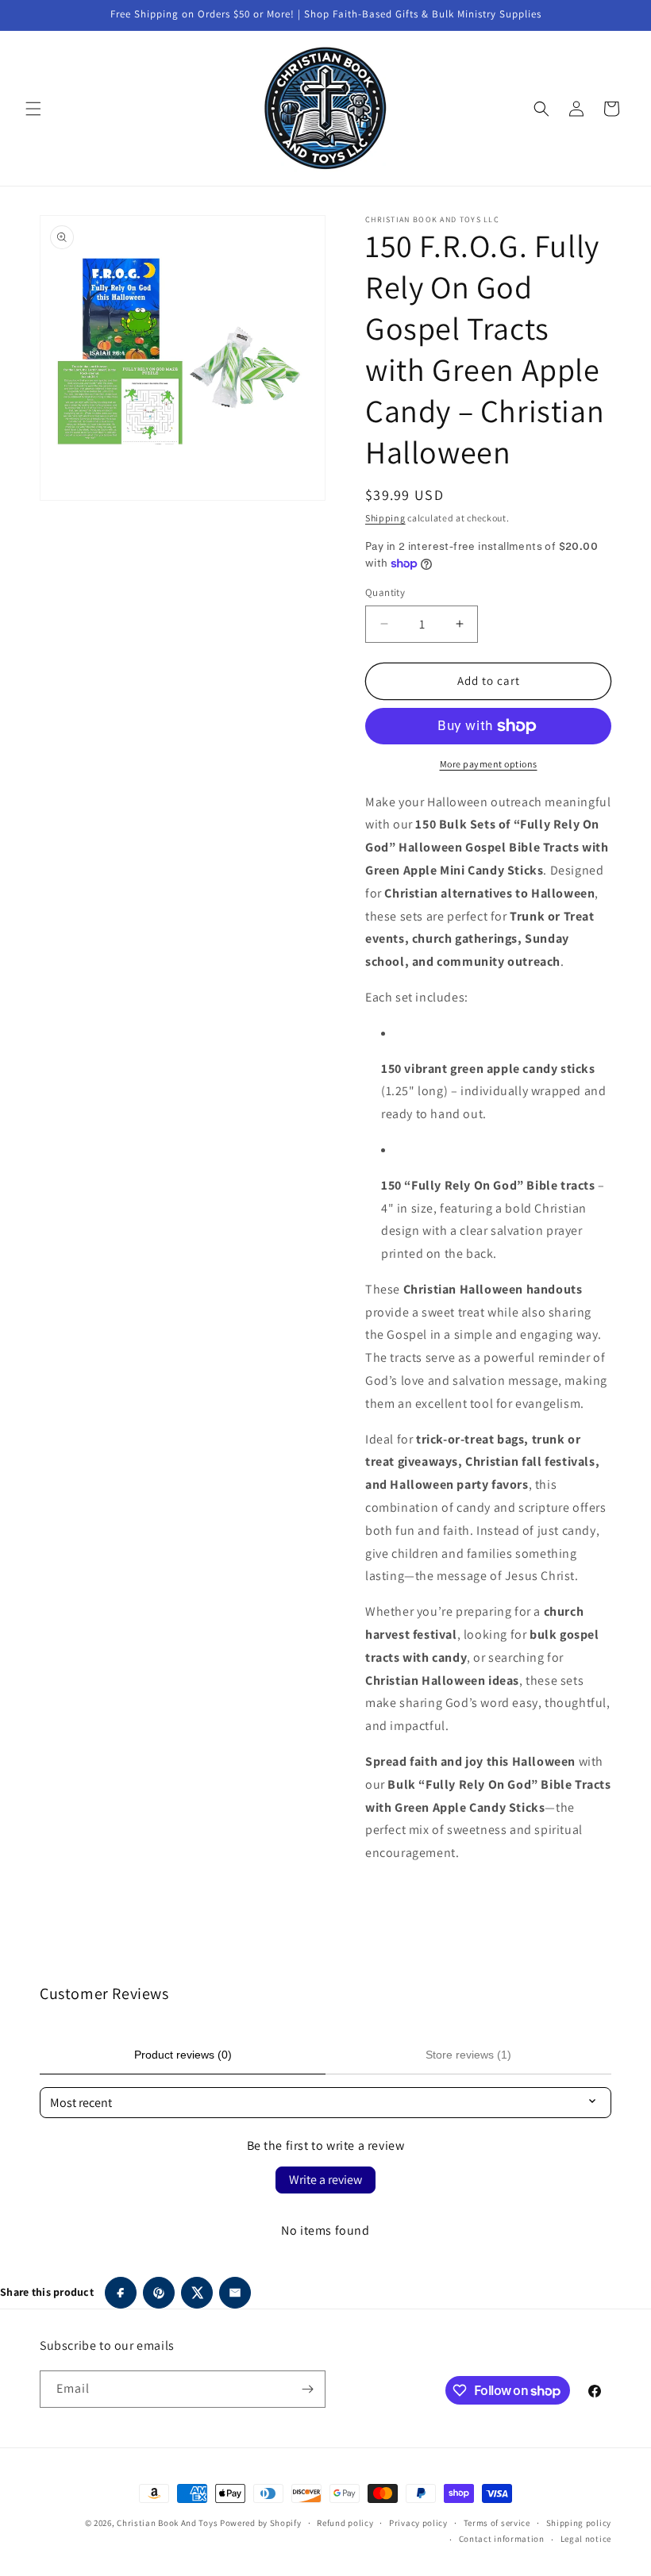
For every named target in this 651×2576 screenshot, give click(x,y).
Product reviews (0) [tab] (183, 2055)
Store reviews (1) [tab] (468, 2055)
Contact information (502, 2539)
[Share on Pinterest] (159, 2293)
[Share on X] (197, 2293)
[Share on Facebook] (121, 2293)
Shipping (385, 518)
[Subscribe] (307, 2389)
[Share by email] (235, 2293)
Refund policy (345, 2523)
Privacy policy (418, 2523)
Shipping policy (579, 2523)
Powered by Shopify (261, 2523)
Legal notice (586, 2539)
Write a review (325, 2180)
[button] (33, 109)
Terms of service (497, 2523)
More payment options (489, 764)
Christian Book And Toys (168, 2523)
